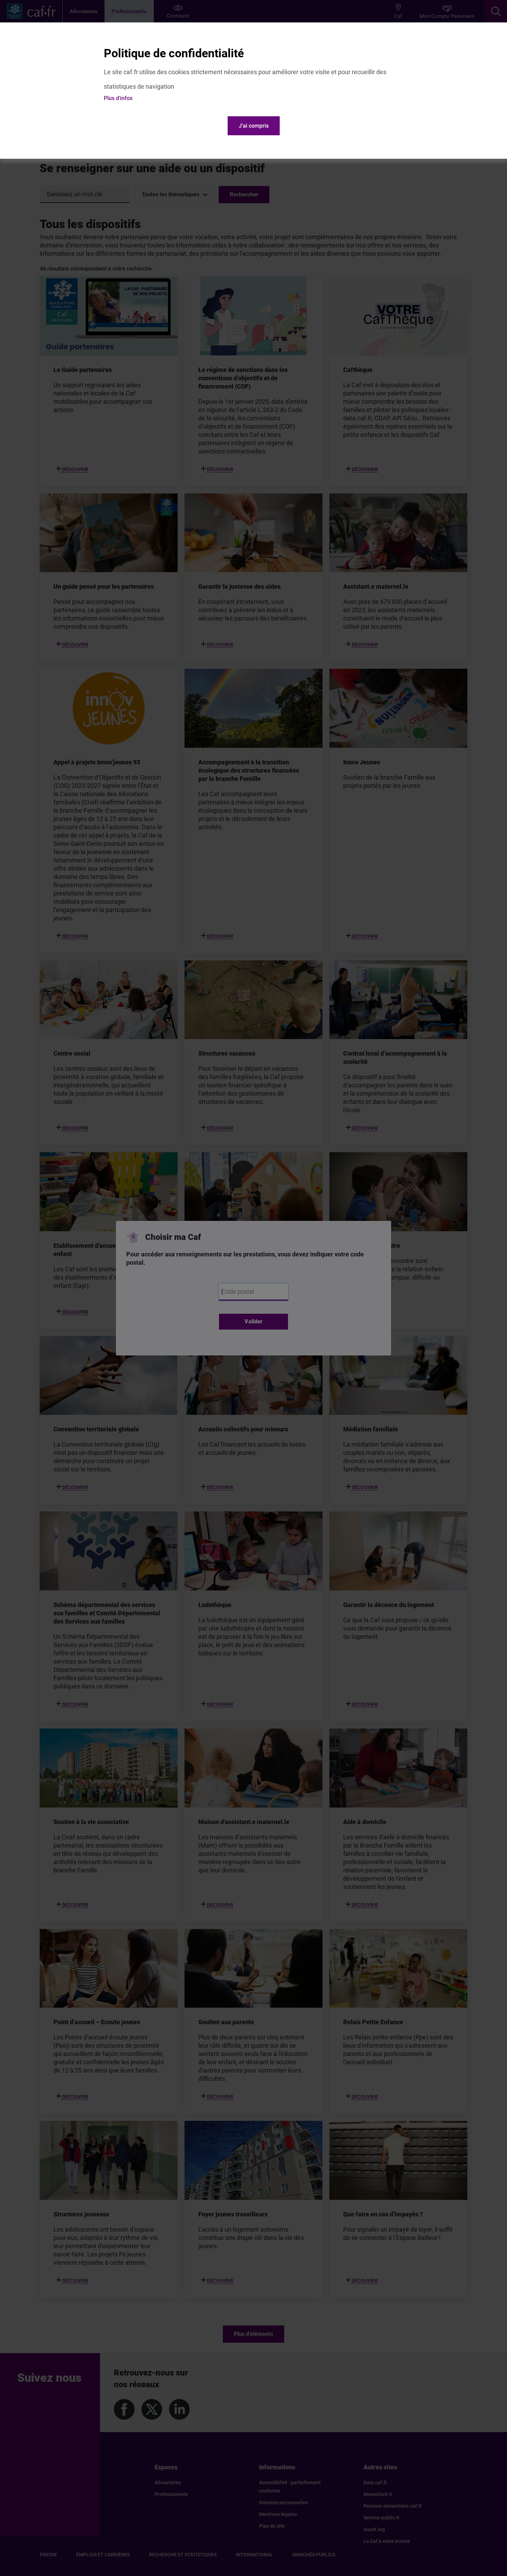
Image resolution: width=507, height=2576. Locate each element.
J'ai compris (254, 126)
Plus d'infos (118, 98)
